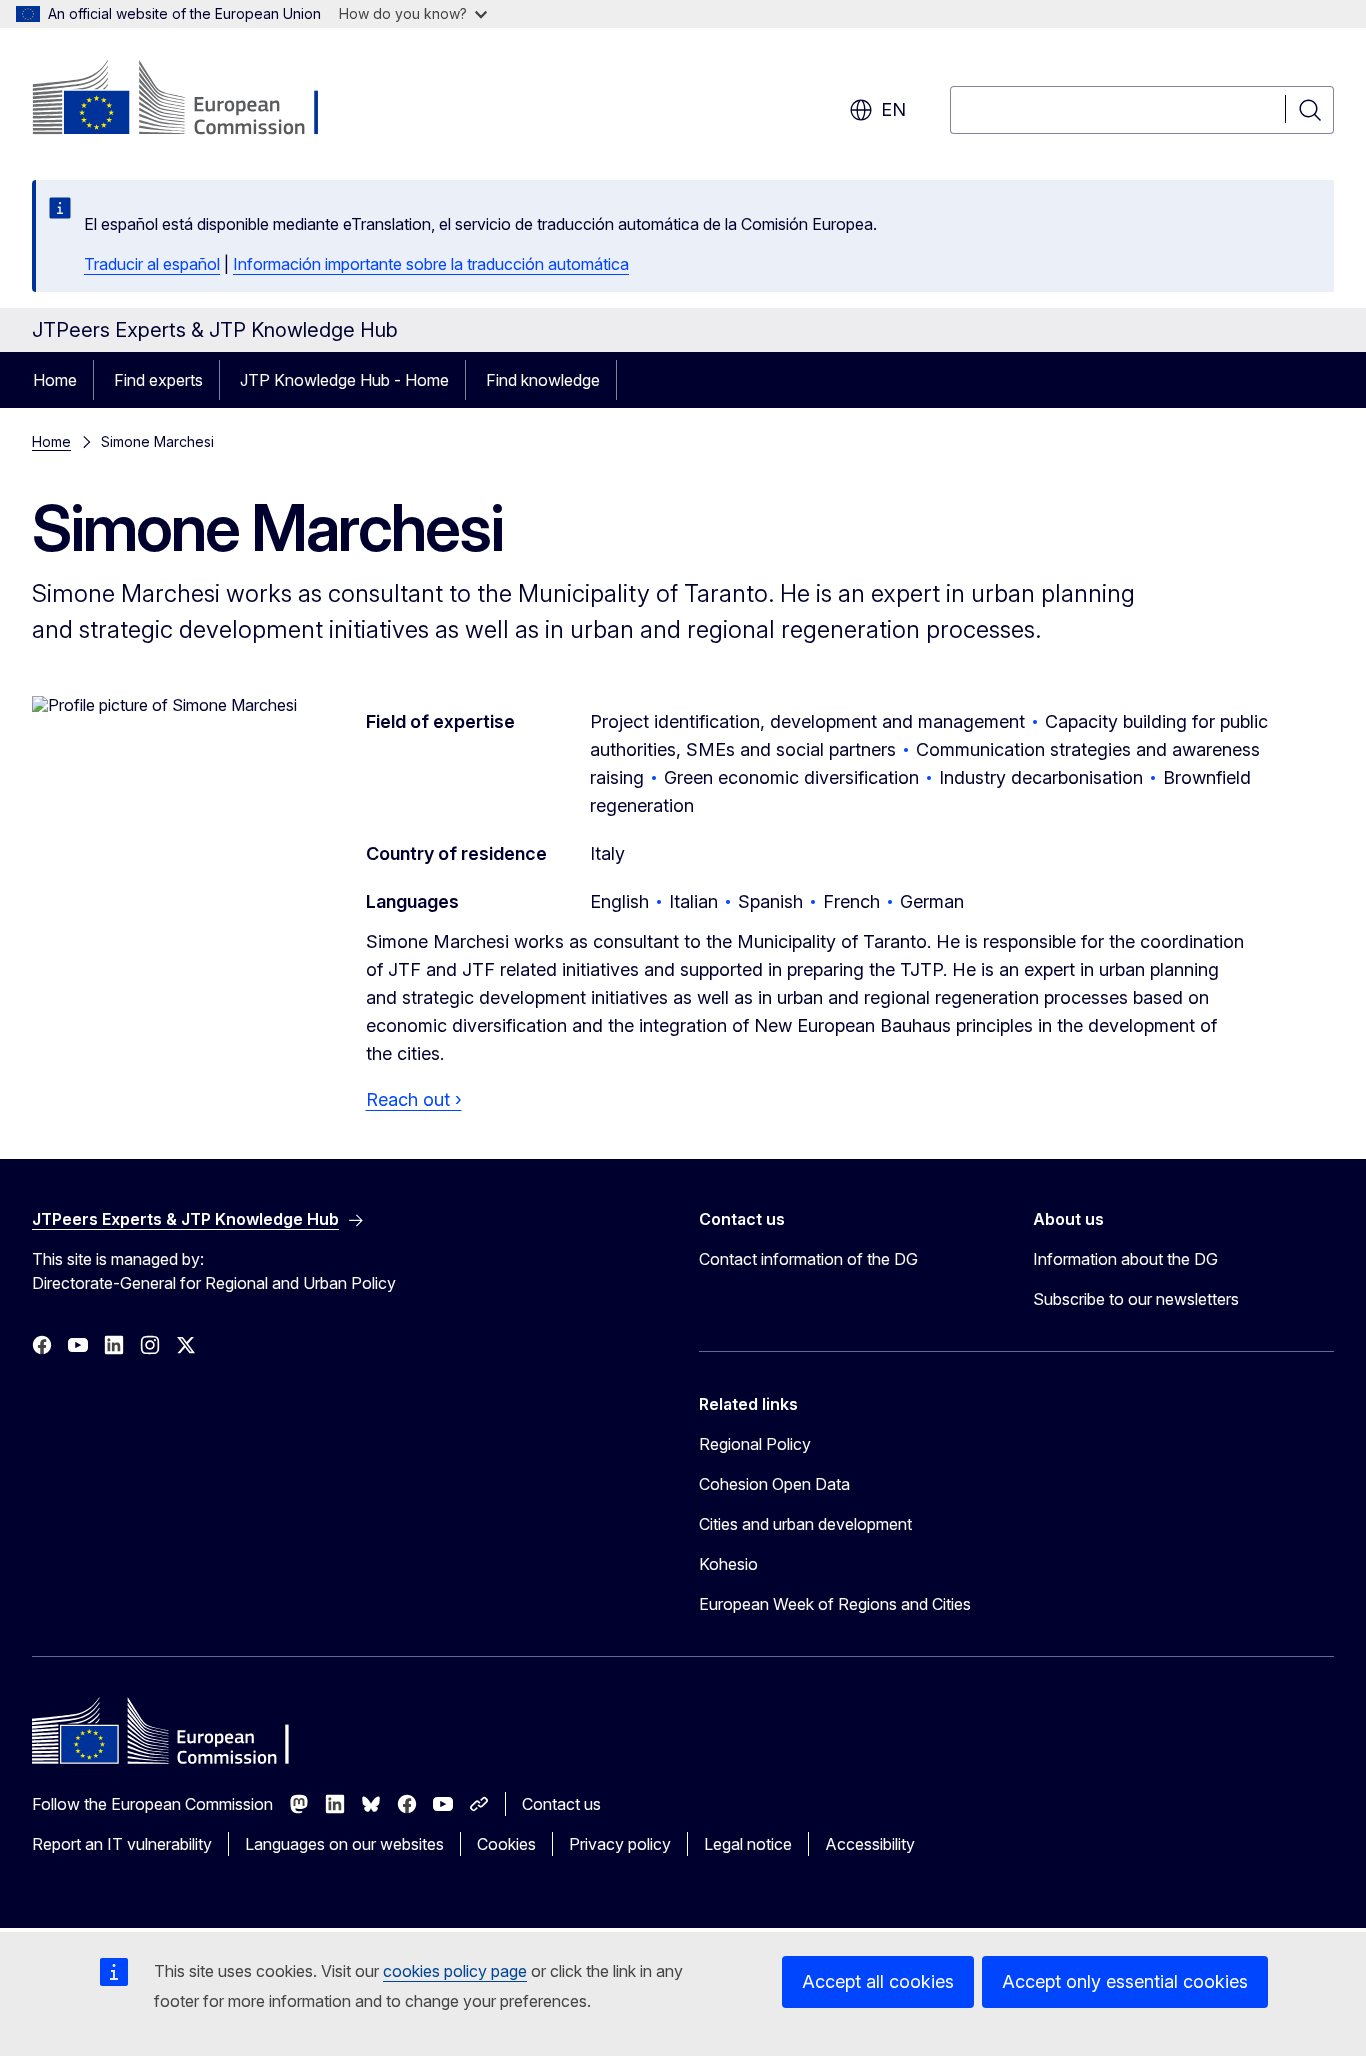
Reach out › (414, 1099)
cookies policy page (455, 1971)
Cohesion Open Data (774, 1484)
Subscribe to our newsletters (1136, 1299)
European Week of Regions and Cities (835, 1604)
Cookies (506, 1844)
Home (55, 380)
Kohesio (728, 1564)
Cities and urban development (805, 1524)
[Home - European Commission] (193, 100)
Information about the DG (1125, 1259)
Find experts (158, 380)
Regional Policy (755, 1444)
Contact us (561, 1804)
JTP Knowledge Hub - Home (344, 380)
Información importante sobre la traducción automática (431, 264)
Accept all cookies (878, 1981)
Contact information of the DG (808, 1259)
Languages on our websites (344, 1844)
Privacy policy (620, 1844)
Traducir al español (152, 264)
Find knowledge (543, 380)
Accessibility (870, 1844)
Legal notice (748, 1844)
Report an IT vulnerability (122, 1844)
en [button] (893, 109)
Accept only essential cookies (1125, 1981)
